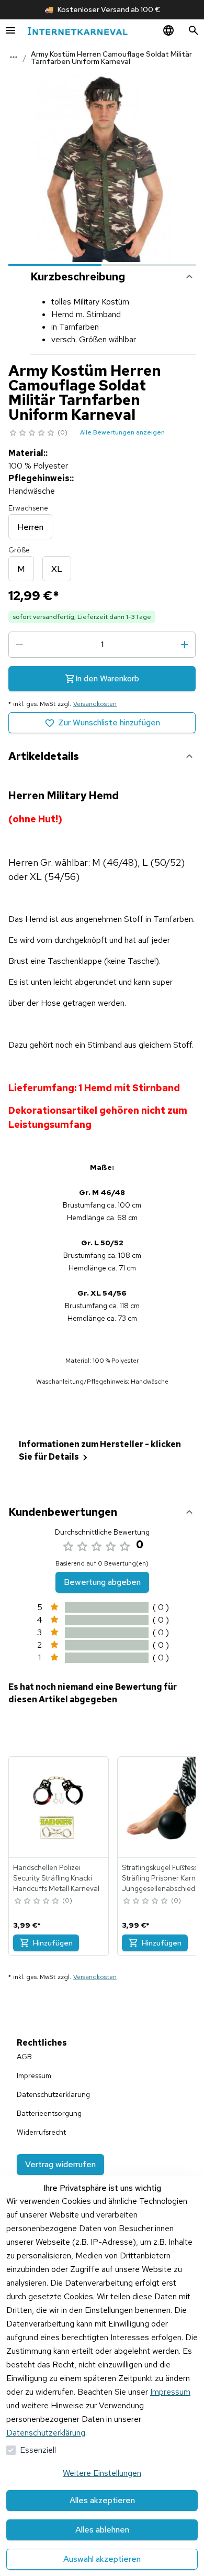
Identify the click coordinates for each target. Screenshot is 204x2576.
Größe (19, 550)
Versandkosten (95, 704)
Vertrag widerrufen (60, 2164)
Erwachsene (28, 508)
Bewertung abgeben (102, 1582)
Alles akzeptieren (102, 2500)
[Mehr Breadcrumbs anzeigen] (14, 57)
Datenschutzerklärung (46, 2433)
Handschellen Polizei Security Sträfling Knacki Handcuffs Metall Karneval (56, 1878)
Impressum (170, 2392)
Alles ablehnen (102, 2530)
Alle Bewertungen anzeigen (122, 432)
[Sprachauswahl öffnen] (168, 30)
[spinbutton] (102, 645)
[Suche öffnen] (194, 30)
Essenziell (38, 2450)
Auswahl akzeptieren (102, 2559)
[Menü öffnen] (10, 30)
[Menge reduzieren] (19, 645)
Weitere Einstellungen (102, 2473)
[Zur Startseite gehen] (77, 31)
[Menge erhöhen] (185, 645)
